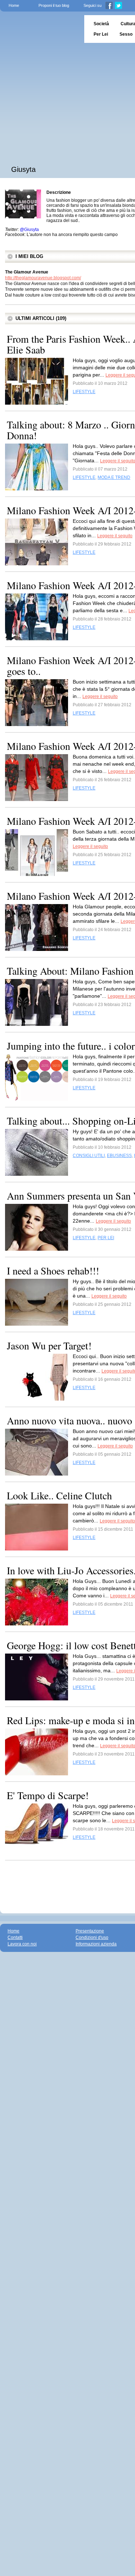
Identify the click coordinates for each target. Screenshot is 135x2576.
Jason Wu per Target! (49, 1345)
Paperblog (40, 29)
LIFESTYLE (84, 392)
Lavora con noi (22, 1944)
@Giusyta (29, 230)
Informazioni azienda (96, 1944)
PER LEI (106, 1238)
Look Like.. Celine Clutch (59, 1495)
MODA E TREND (114, 477)
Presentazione (90, 1931)
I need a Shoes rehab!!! (53, 1271)
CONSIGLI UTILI (89, 1156)
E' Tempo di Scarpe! (48, 1795)
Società (101, 24)
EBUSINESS (119, 1156)
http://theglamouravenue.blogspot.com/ (43, 278)
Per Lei (101, 34)
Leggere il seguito (115, 536)
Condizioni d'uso (92, 1937)
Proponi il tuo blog (54, 5)
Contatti (15, 1937)
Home (14, 5)
